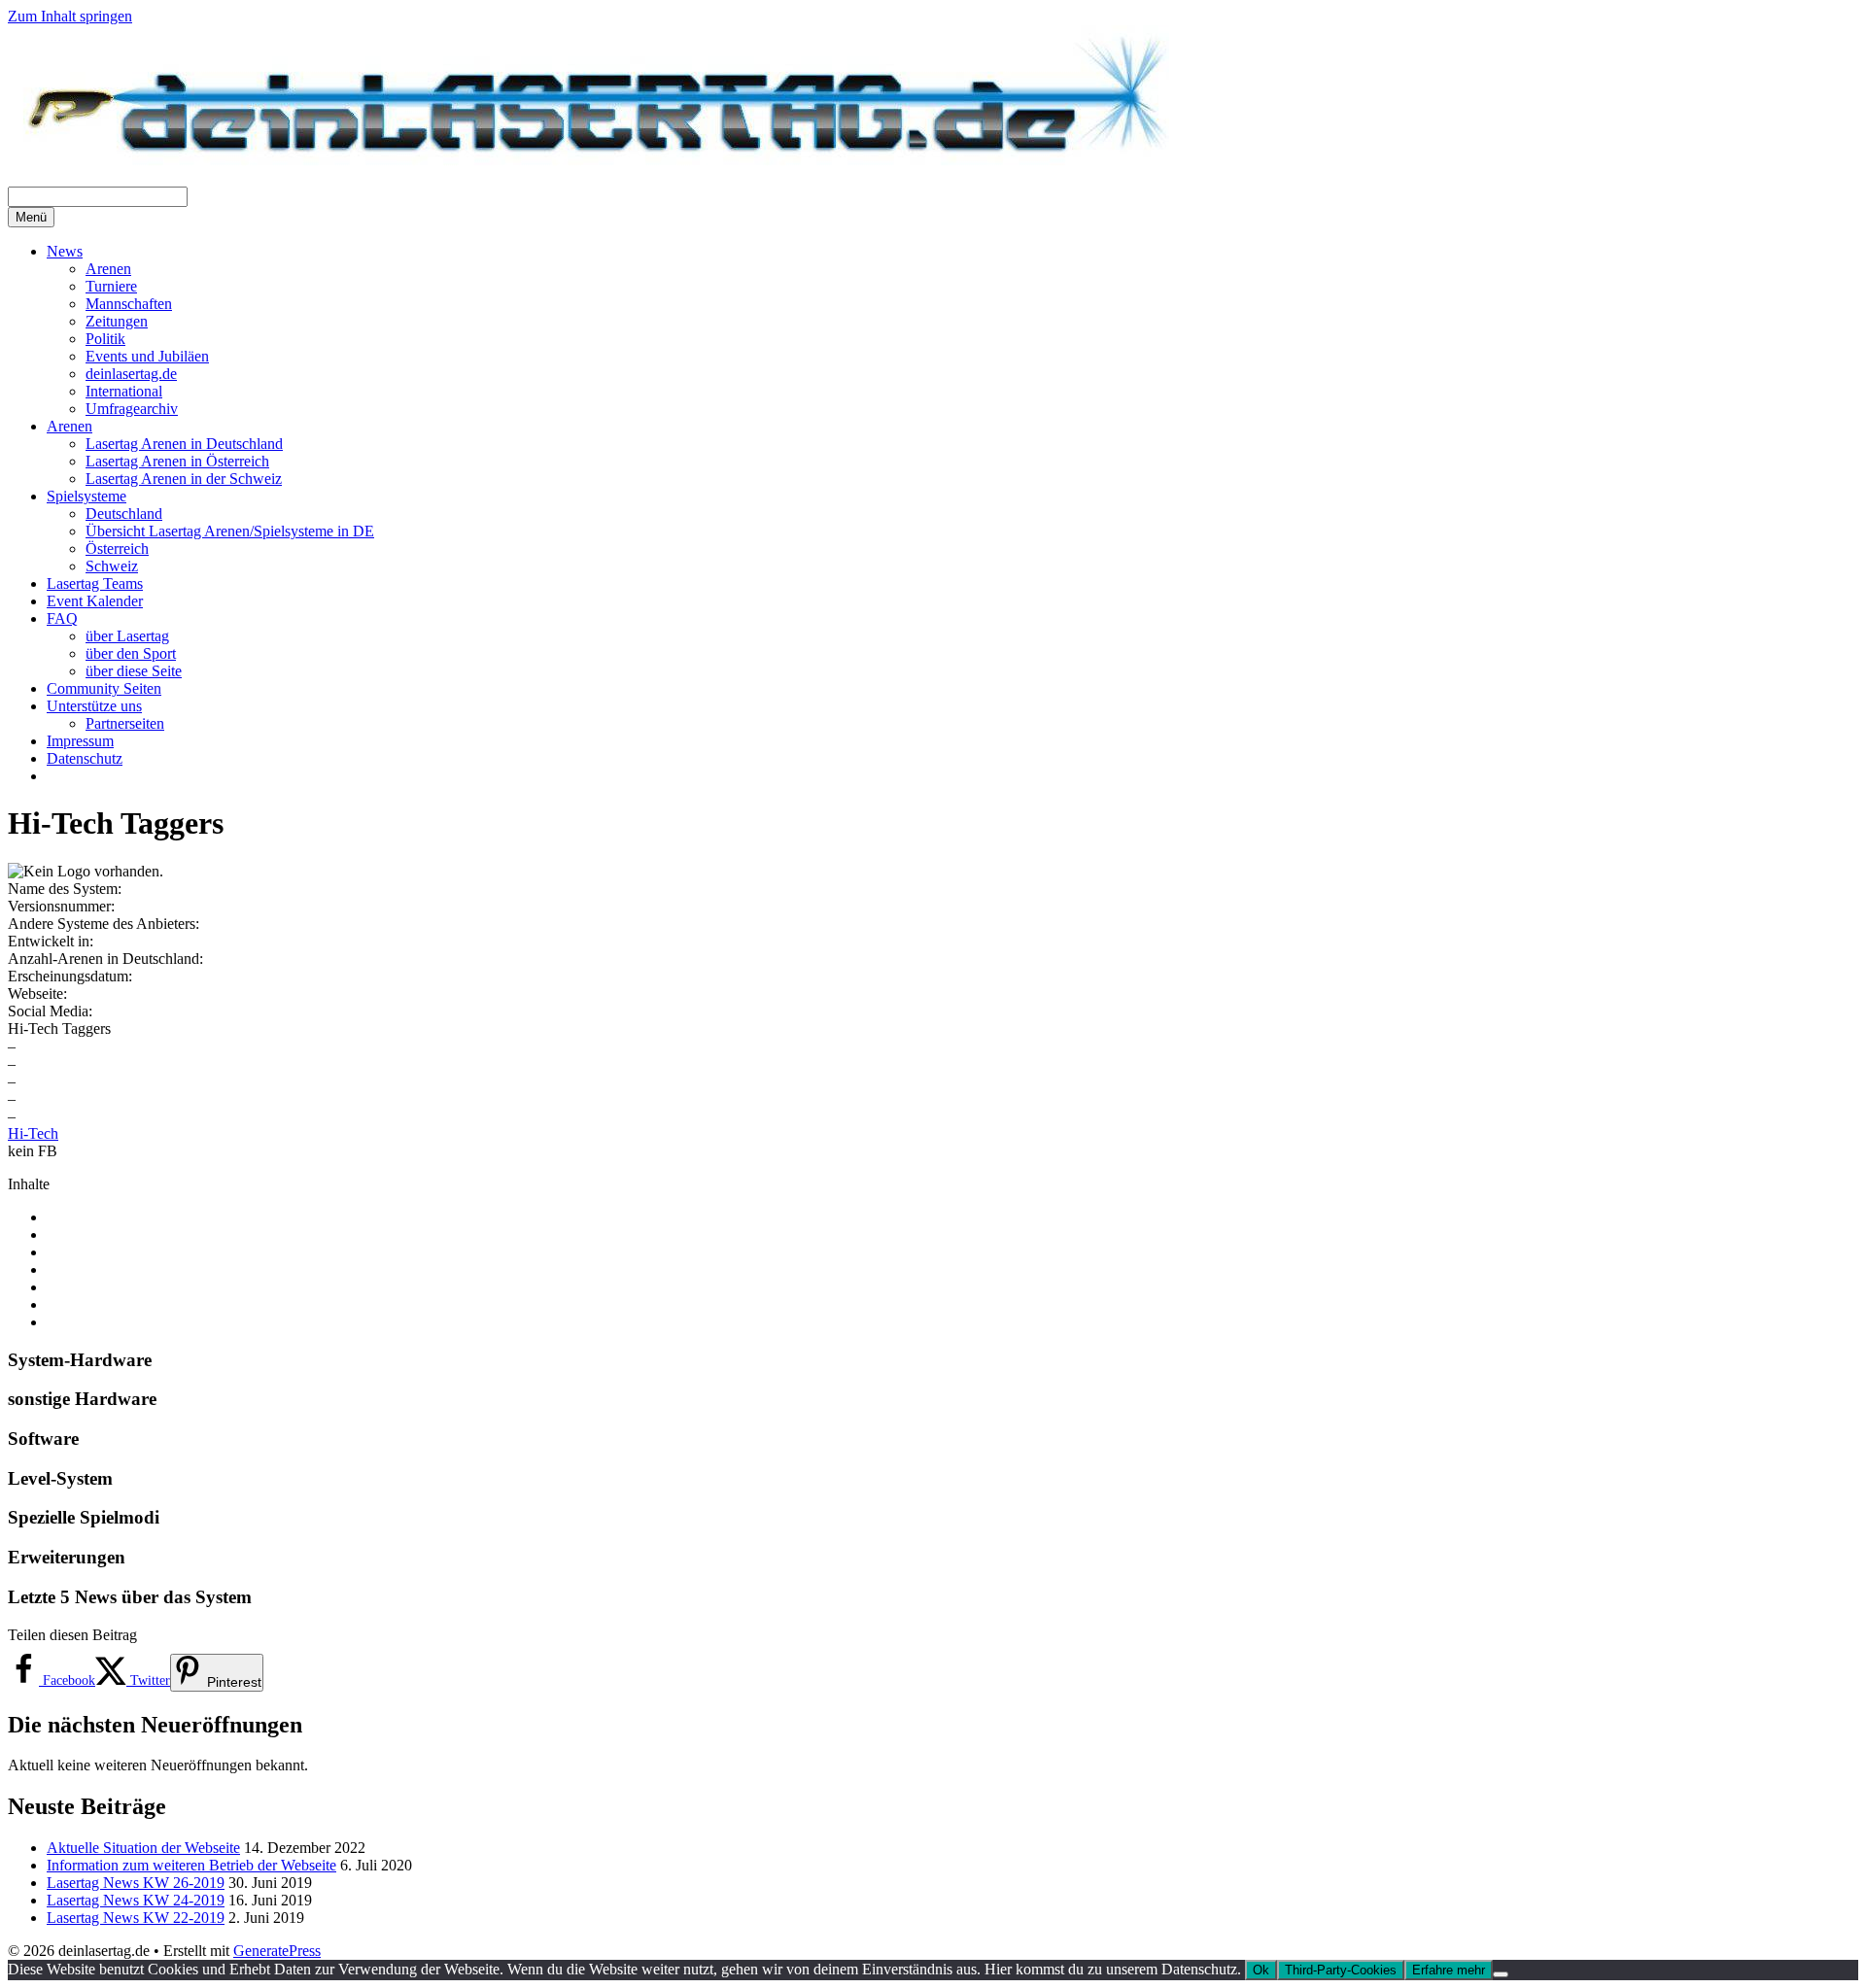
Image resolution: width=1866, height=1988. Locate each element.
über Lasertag (127, 636)
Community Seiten (104, 688)
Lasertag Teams (95, 583)
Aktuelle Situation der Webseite (143, 1848)
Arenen (108, 269)
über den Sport (131, 653)
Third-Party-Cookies (1341, 1970)
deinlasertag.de (131, 374)
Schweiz (112, 566)
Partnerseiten (125, 723)
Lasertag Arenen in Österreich (177, 461)
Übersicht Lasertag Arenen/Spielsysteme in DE (230, 531)
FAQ (62, 618)
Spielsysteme (86, 496)
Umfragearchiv (132, 409)
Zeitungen (117, 321)
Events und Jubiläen (147, 356)
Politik (105, 339)
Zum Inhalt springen (70, 16)
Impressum (80, 741)
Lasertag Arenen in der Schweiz (184, 479)
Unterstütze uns (94, 706)
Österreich (117, 548)
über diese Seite (134, 671)
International (124, 391)
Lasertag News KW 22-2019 (136, 1918)
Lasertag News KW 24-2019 (136, 1900)
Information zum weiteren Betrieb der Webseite (191, 1865)
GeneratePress (277, 1951)
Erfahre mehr (1449, 1970)
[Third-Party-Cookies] (1501, 1974)
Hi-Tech (33, 1133)
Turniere (111, 286)
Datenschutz (85, 758)
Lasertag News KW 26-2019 (136, 1883)
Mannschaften (129, 304)
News (65, 251)
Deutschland (124, 514)
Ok (1261, 1970)
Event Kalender (95, 601)
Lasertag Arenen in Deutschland (184, 444)
